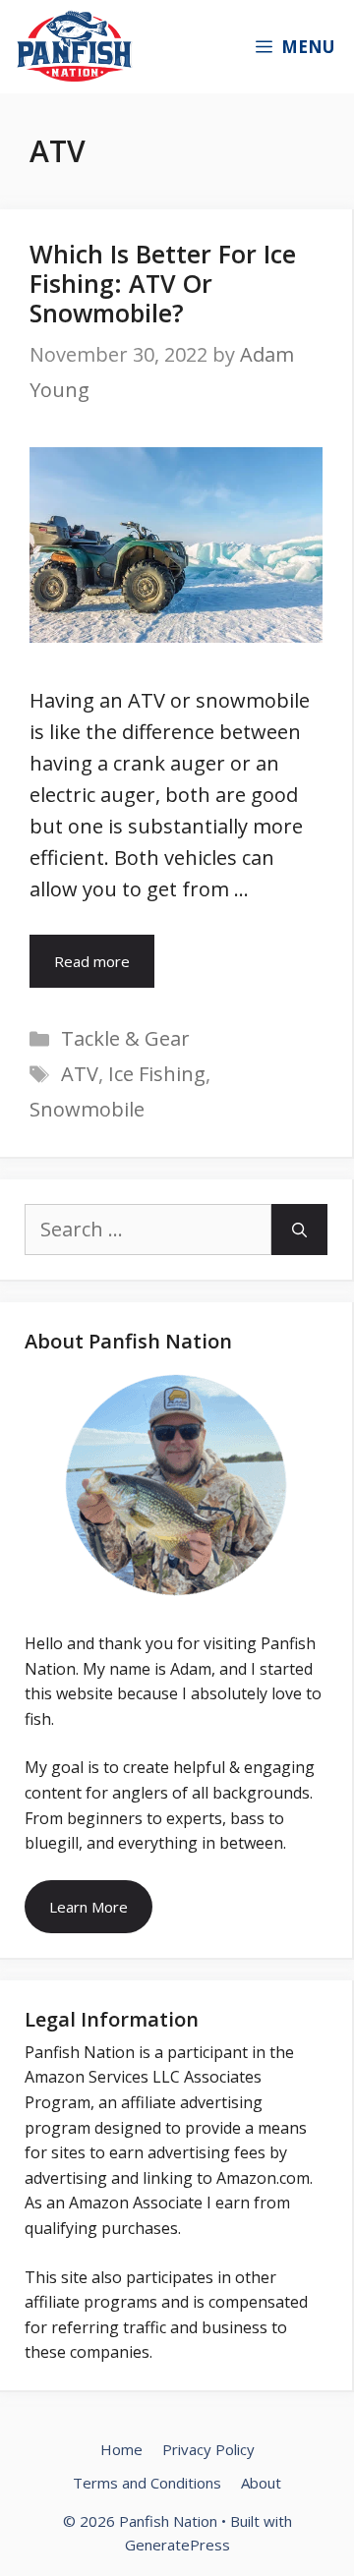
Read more (92, 961)
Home (121, 2449)
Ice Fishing (157, 1074)
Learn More (88, 1907)
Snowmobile (87, 1109)
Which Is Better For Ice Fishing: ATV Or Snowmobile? (163, 283)
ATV (80, 1074)
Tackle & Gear (125, 1038)
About (261, 2483)
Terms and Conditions (147, 2483)
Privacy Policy (208, 2449)
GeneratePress (177, 2545)
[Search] (299, 1230)
